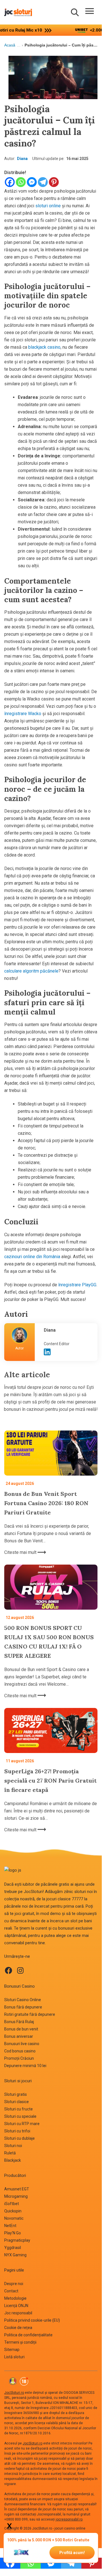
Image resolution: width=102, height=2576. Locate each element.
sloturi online (48, 206)
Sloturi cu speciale (20, 2116)
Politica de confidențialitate (28, 2335)
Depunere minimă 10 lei (25, 2066)
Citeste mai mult (21, 1552)
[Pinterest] (54, 182)
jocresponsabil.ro (69, 2519)
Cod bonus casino (20, 2051)
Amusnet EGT (17, 2189)
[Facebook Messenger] (32, 182)
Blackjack (13, 2160)
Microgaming (16, 2196)
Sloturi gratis (16, 2094)
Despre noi (14, 2284)
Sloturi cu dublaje (19, 2138)
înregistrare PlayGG (77, 1285)
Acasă (10, 45)
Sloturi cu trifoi (17, 2131)
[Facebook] (10, 182)
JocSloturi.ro (14, 2393)
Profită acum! (72, 2553)
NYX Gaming (15, 2255)
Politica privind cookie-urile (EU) (32, 2320)
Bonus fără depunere (23, 2007)
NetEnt (10, 2226)
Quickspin (13, 2211)
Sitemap (12, 2350)
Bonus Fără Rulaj (19, 2022)
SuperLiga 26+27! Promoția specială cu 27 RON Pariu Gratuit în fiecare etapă (50, 1780)
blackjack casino (44, 347)
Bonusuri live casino (22, 2044)
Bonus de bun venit (21, 2029)
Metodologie (15, 2298)
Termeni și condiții (20, 2342)
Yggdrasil (13, 2248)
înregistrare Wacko (23, 714)
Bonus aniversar (19, 2036)
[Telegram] (43, 182)
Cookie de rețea (18, 2328)
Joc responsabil (18, 2313)
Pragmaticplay (17, 2240)
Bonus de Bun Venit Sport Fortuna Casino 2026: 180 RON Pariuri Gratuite (46, 1503)
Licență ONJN (16, 2306)
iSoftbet (12, 2204)
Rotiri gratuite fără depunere (30, 2014)
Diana (22, 159)
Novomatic (14, 2218)
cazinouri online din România (32, 1257)
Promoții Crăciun (19, 2058)
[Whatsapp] (21, 182)
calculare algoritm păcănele (31, 971)
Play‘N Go (13, 2233)
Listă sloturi (14, 2357)
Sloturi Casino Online (23, 2000)
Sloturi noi (13, 2146)
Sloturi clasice (17, 2102)
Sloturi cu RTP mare (22, 2124)
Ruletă (10, 2153)
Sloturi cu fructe (19, 2109)
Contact (11, 2291)
